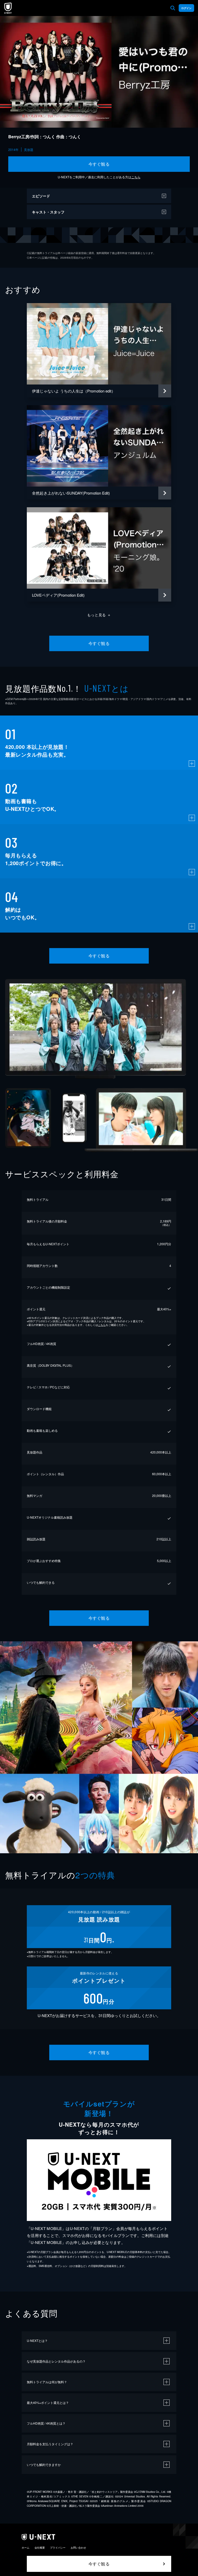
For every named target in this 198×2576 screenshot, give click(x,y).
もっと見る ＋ (99, 615)
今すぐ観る (99, 164)
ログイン (186, 8)
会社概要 (40, 2548)
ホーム (26, 2548)
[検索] (173, 8)
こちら (136, 177)
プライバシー (58, 2548)
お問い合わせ (78, 2548)
